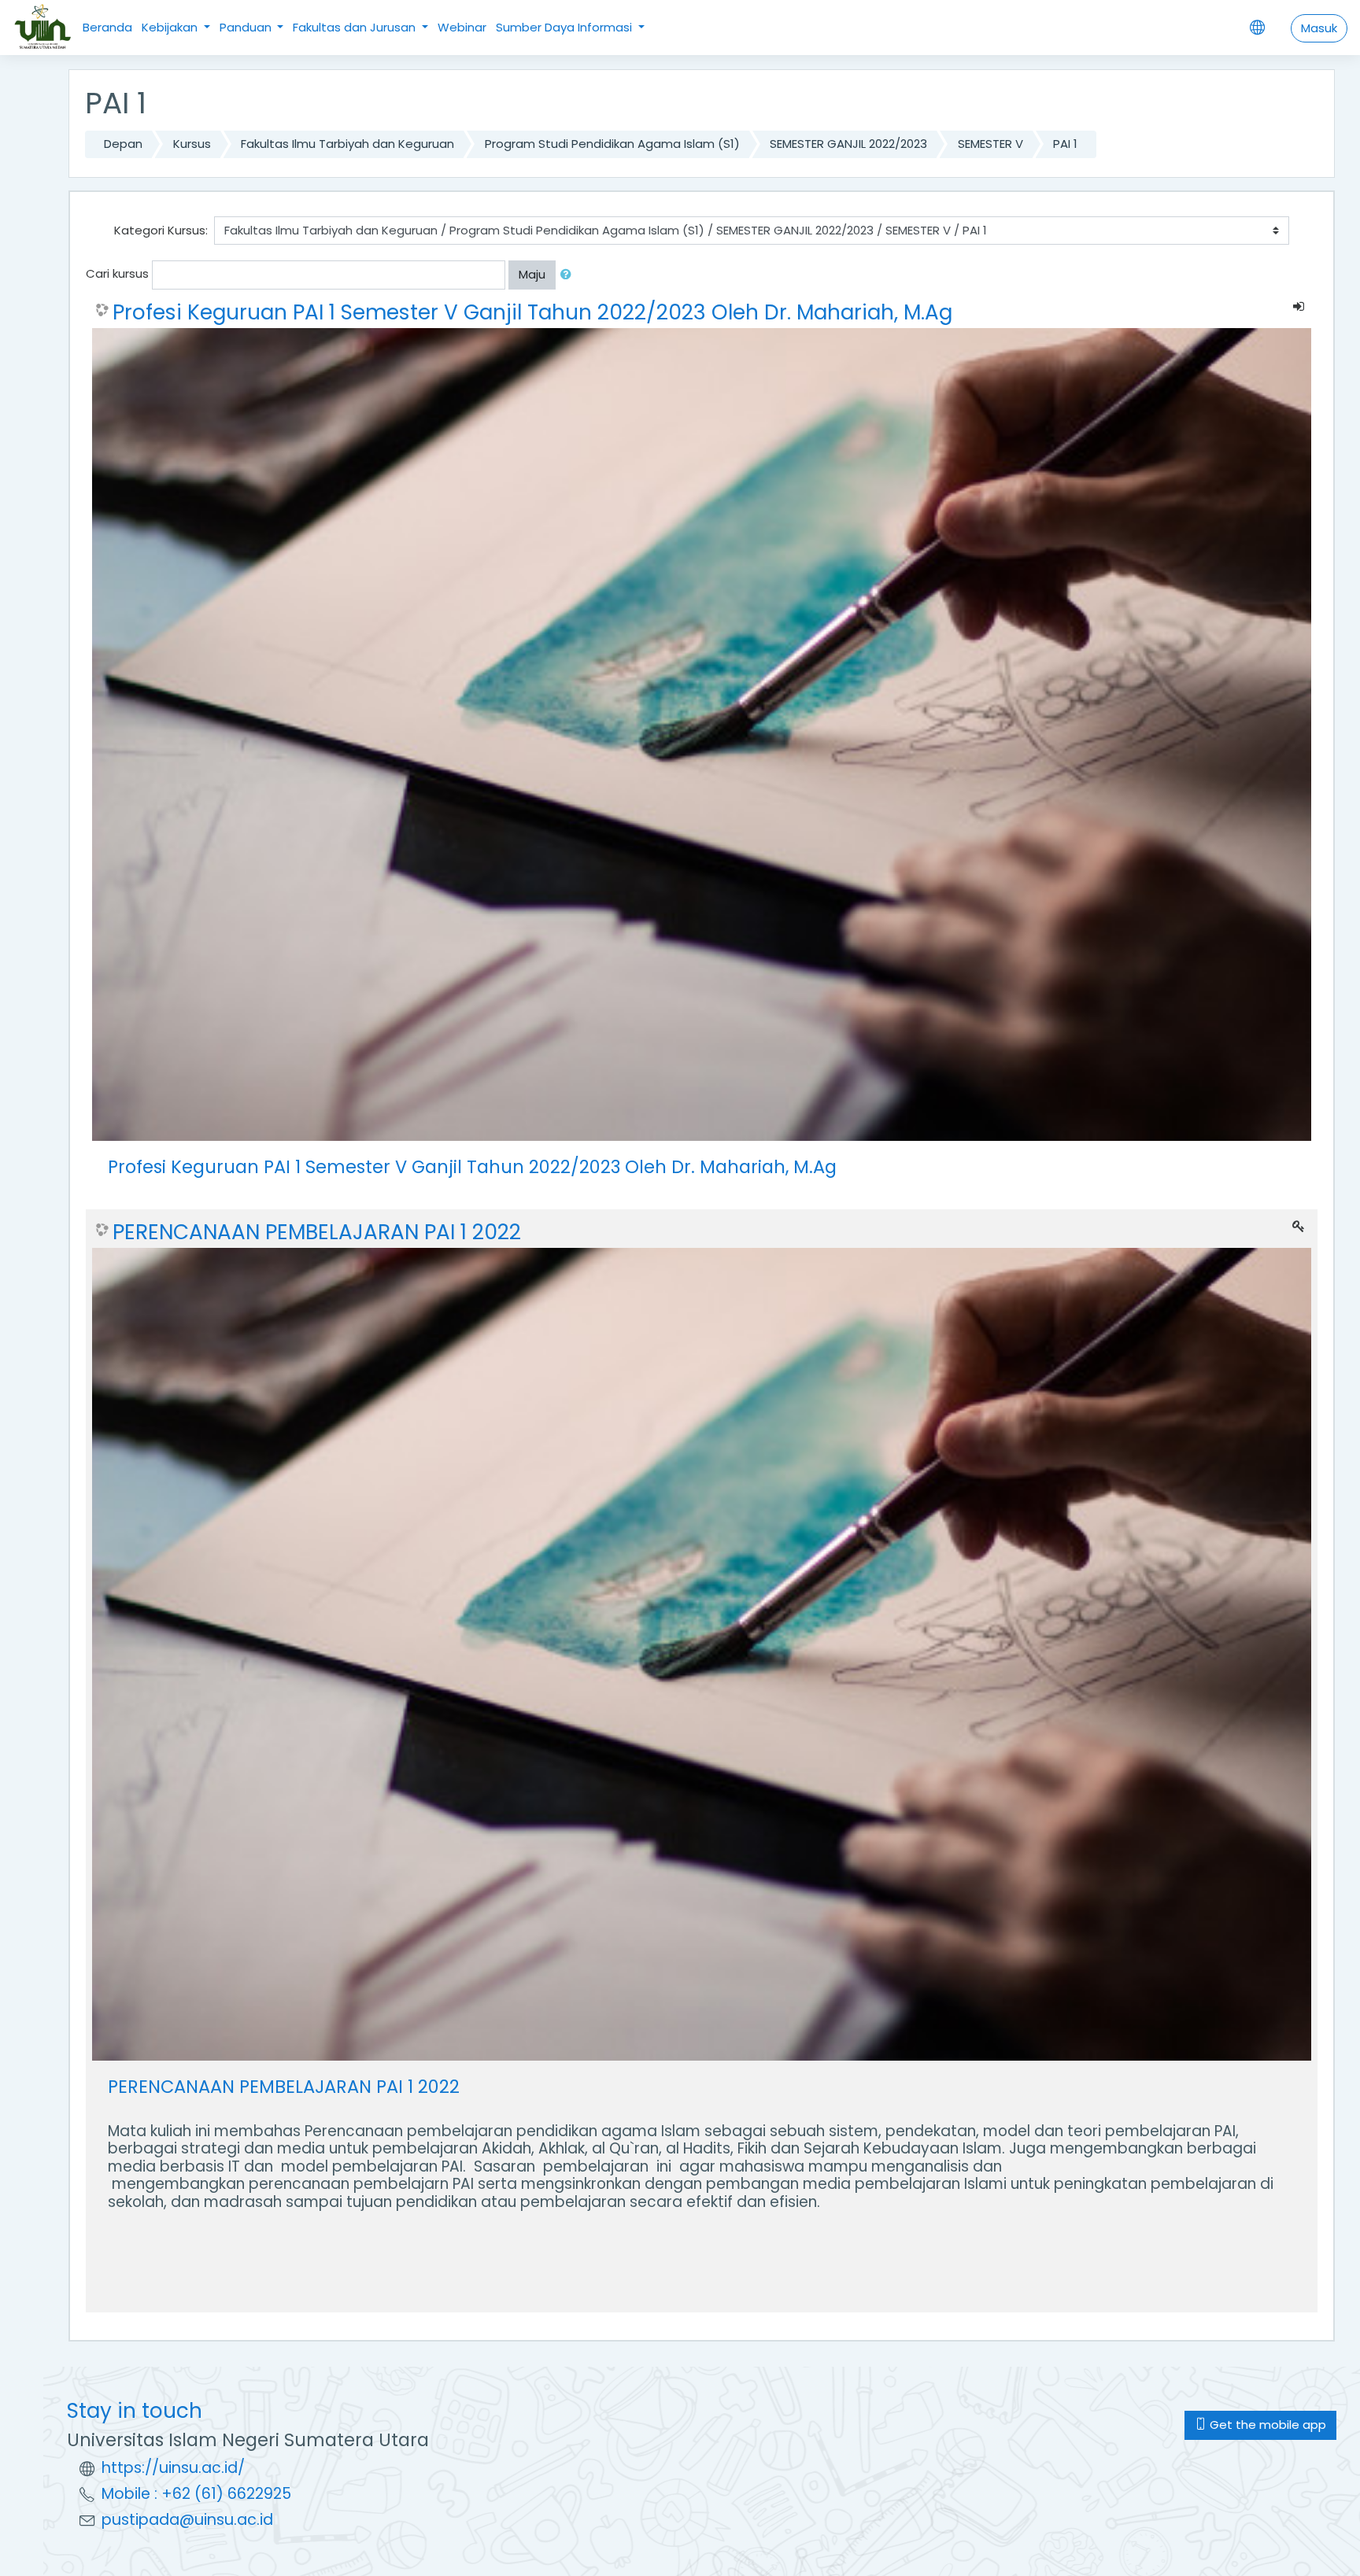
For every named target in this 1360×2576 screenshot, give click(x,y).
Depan (123, 144)
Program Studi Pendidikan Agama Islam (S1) (612, 144)
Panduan (247, 27)
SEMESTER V (990, 144)
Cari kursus (117, 273)
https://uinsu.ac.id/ (173, 2468)
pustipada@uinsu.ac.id (187, 2520)
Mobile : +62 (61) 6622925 (196, 2494)
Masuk (1319, 28)
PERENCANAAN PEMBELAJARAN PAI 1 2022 (317, 1232)
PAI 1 (1065, 144)
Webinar (462, 27)
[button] (569, 275)
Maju (532, 274)
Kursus (192, 144)
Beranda (107, 27)
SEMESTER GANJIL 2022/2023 (848, 144)
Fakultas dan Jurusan (356, 27)
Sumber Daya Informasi (565, 27)
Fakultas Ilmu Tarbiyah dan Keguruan (347, 144)
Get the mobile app (1266, 2425)
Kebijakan (171, 27)
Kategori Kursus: (161, 230)
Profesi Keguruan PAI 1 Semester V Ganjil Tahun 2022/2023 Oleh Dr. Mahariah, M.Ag (532, 312)
